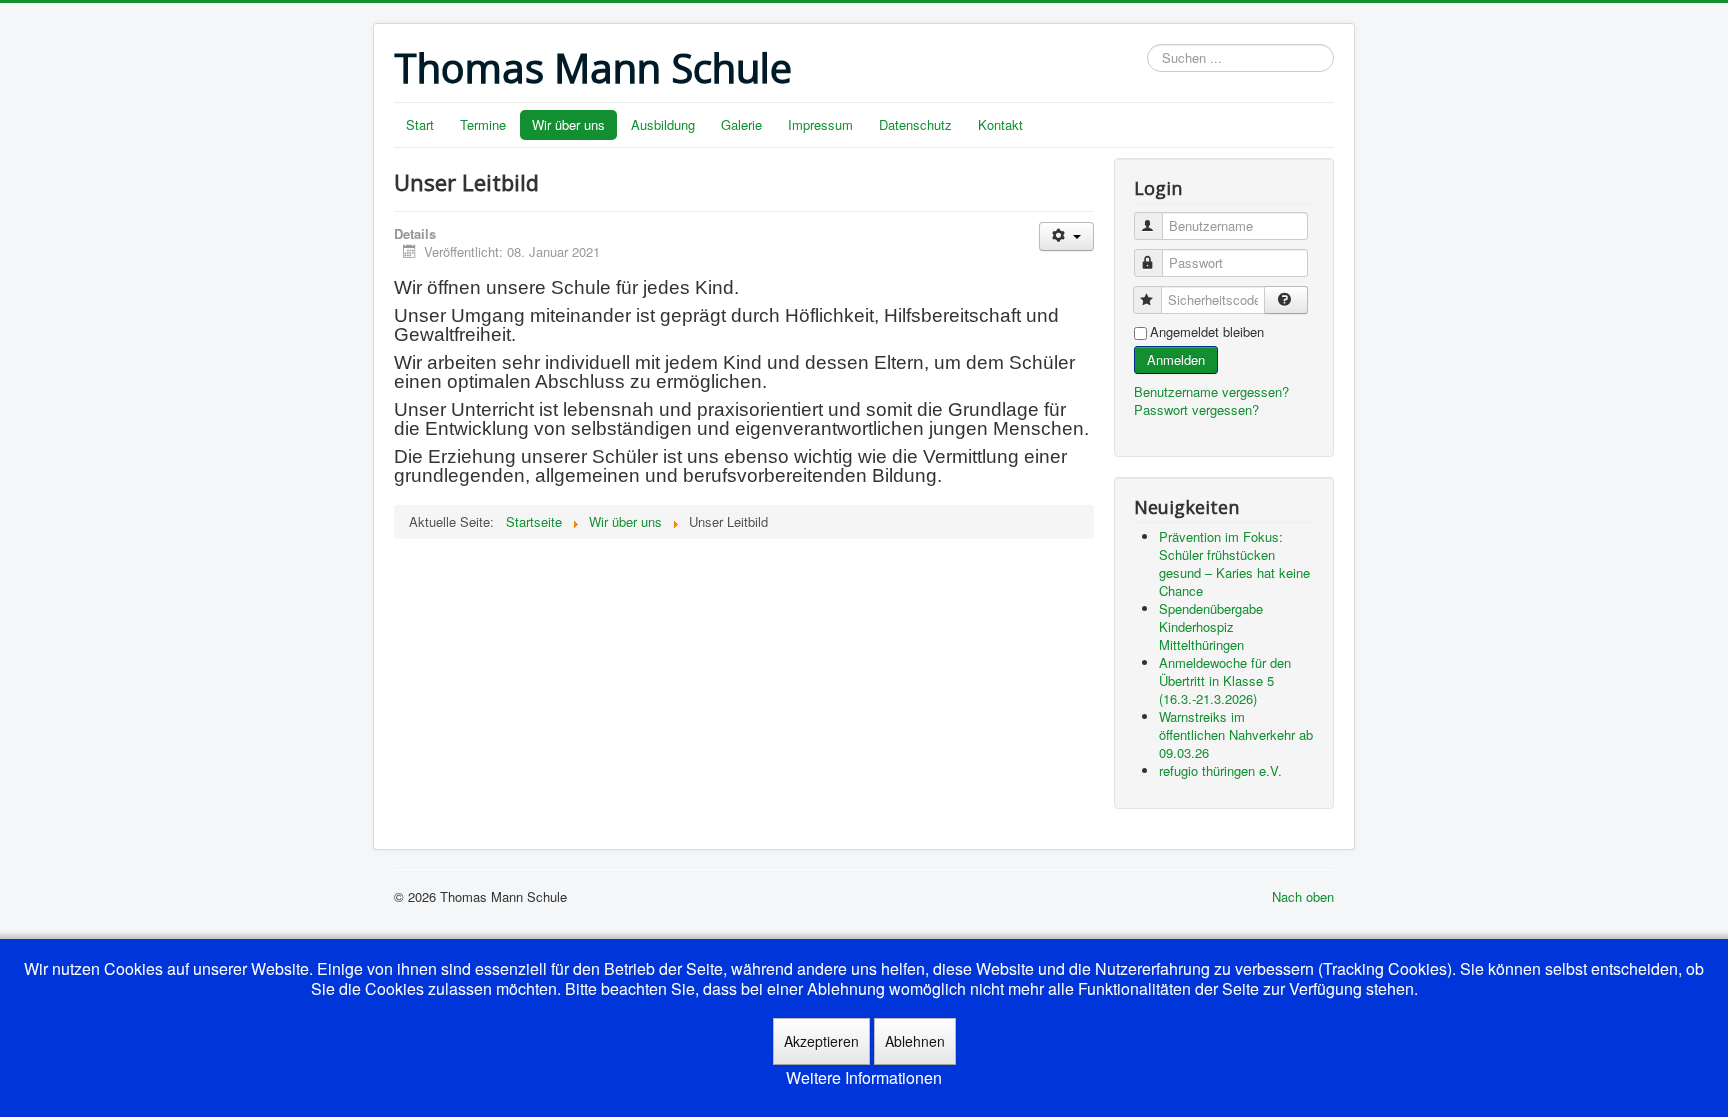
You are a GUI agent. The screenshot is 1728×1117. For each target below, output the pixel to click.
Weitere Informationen (864, 1078)
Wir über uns (568, 124)
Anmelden (1176, 359)
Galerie (741, 124)
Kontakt (1000, 124)
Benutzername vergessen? (1211, 391)
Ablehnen (915, 1041)
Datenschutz (915, 124)
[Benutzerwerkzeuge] (1066, 236)
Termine (483, 124)
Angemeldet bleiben (1207, 332)
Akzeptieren (821, 1041)
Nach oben (1303, 896)
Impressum (820, 124)
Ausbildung (663, 124)
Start (420, 124)
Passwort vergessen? (1196, 409)
